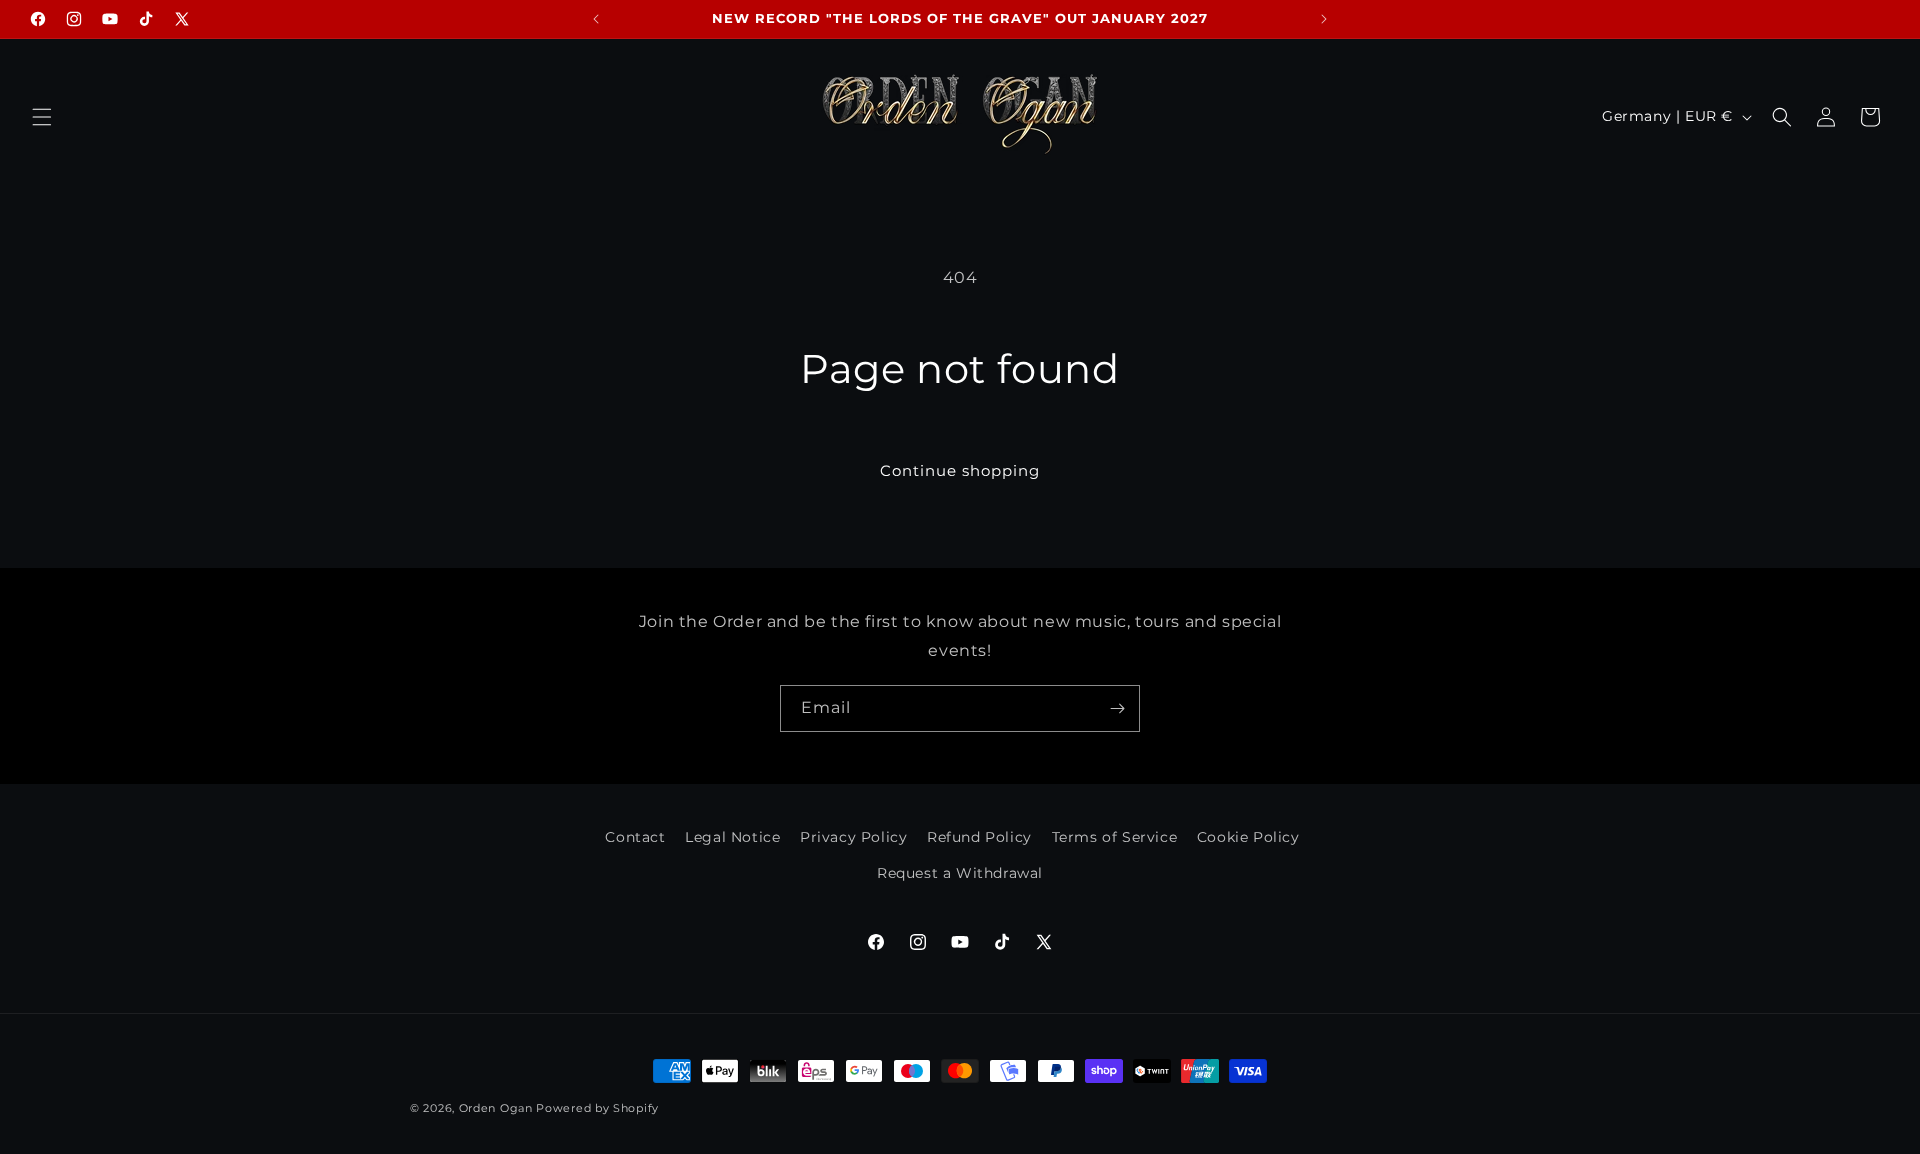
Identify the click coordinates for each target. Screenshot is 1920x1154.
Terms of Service (1115, 837)
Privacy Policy (853, 837)
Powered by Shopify (597, 1108)
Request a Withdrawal (960, 873)
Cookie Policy (1248, 837)
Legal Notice (732, 837)
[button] (42, 117)
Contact (635, 837)
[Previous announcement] (596, 19)
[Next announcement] (1324, 19)
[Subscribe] (1117, 708)
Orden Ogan (496, 1108)
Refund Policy (979, 837)
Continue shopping (960, 470)
